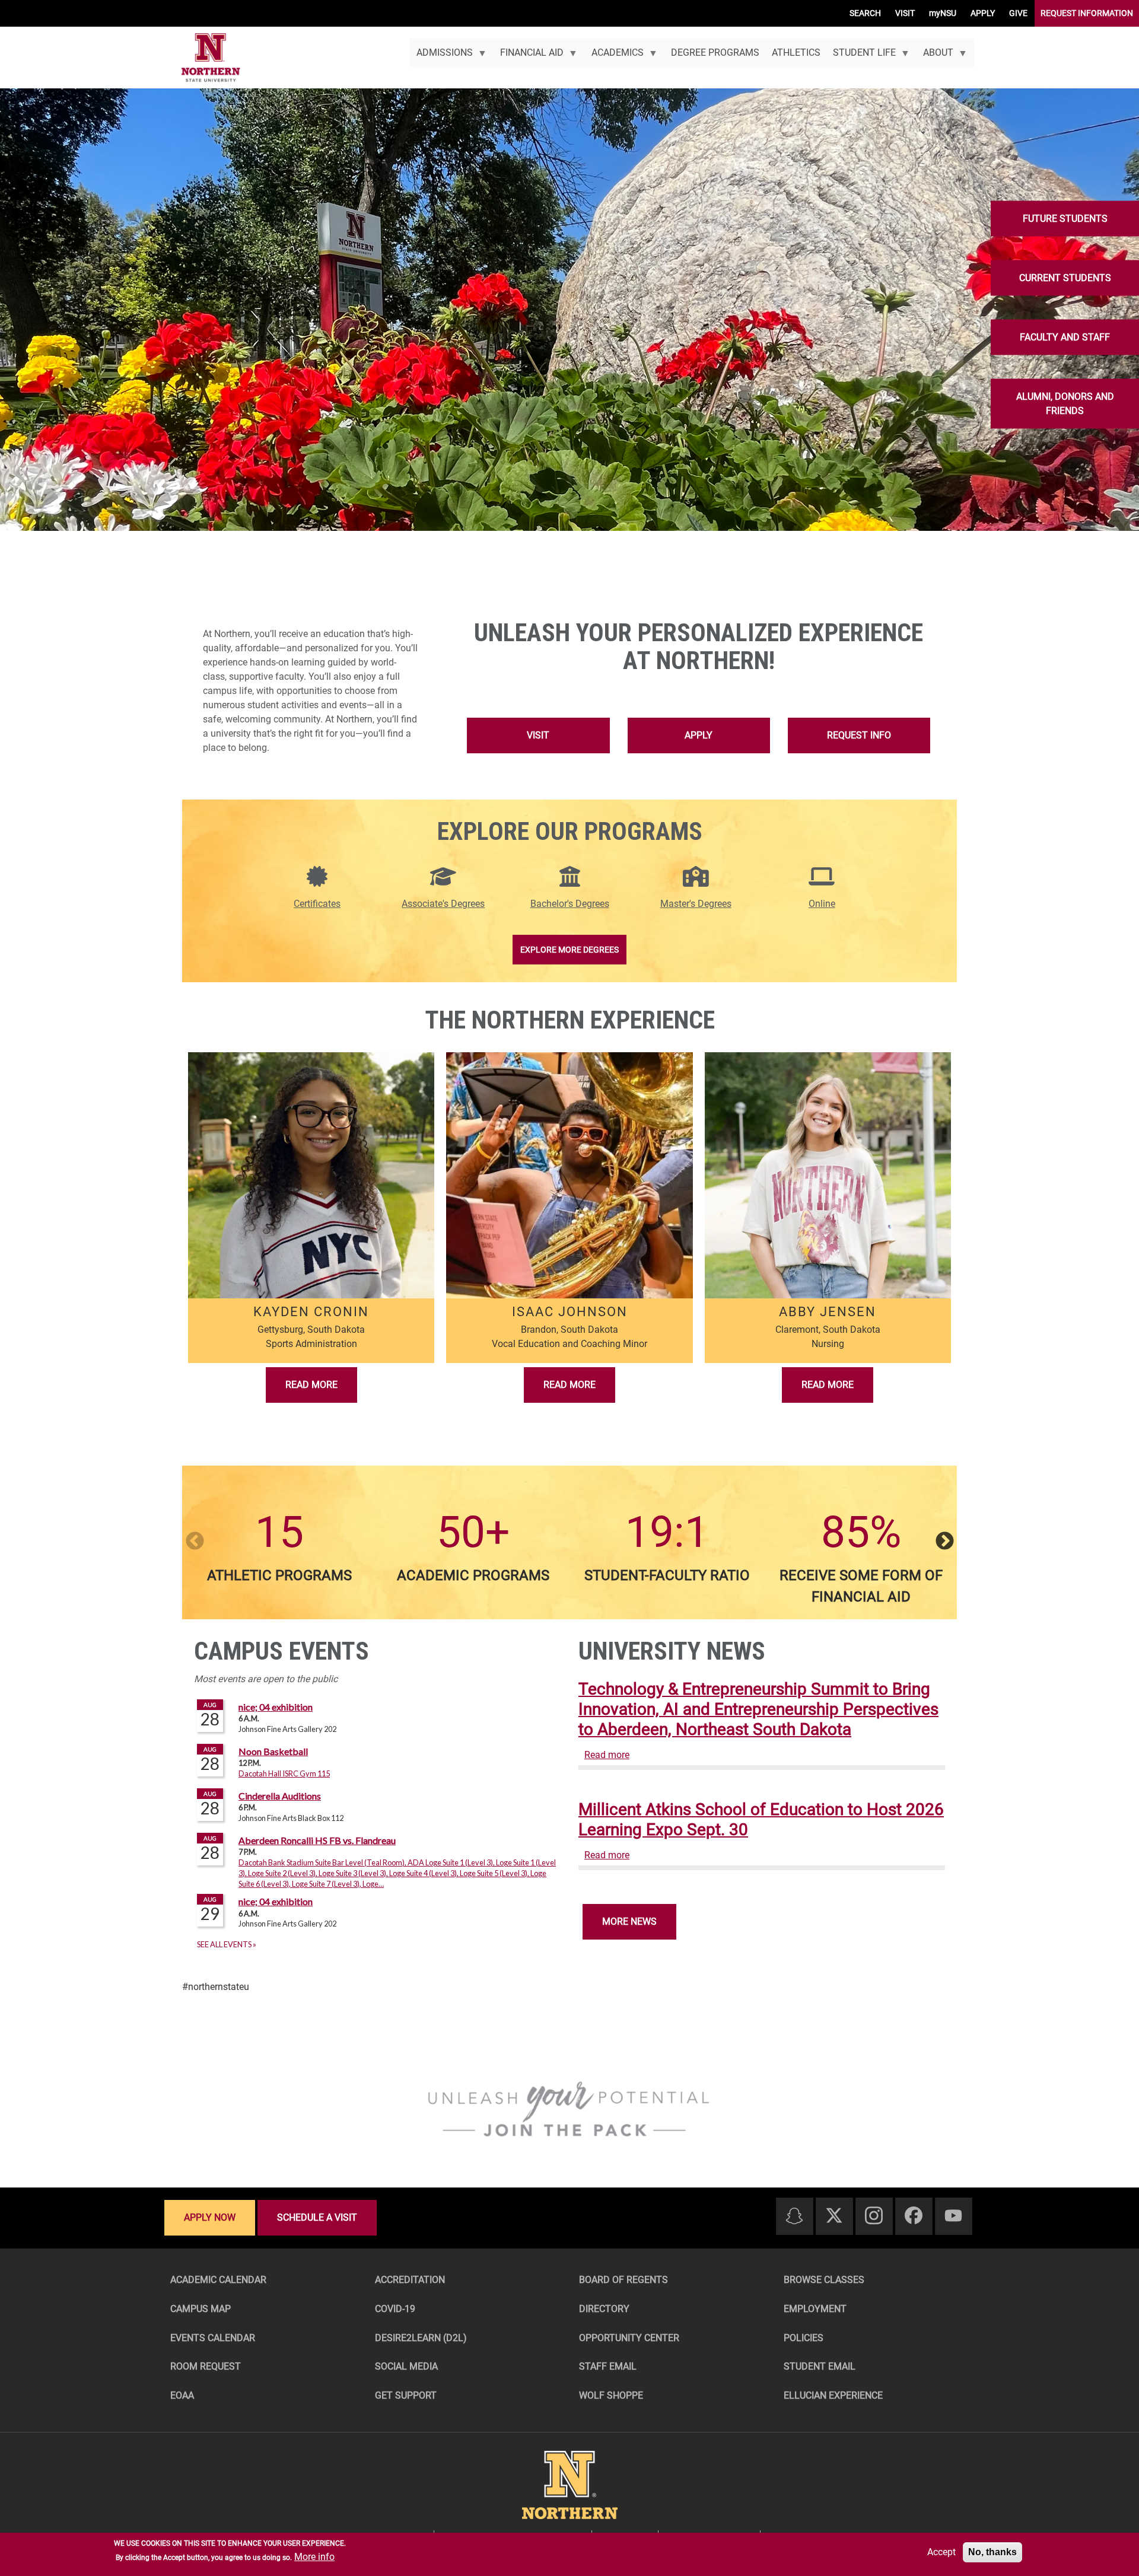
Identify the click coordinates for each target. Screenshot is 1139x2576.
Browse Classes (824, 2280)
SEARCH (865, 13)
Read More (311, 1385)
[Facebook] (914, 2216)
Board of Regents (623, 2280)
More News (629, 1921)
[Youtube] (953, 2216)
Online (822, 904)
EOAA (182, 2395)
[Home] (211, 58)
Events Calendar (213, 2338)
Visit (538, 735)
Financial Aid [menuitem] (529, 57)
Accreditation (410, 2280)
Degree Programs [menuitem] (715, 52)
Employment (815, 2309)
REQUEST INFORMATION (1087, 13)
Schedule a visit (317, 2217)
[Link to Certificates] (317, 883)
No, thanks (992, 2552)
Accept (941, 2552)
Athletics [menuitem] (796, 52)
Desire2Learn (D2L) (421, 2338)
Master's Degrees (696, 904)
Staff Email (608, 2366)
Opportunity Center (629, 2338)
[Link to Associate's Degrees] (443, 883)
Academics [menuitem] (614, 57)
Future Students (1065, 219)
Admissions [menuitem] (441, 57)
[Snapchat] (794, 2217)
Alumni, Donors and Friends (1065, 404)
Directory (604, 2309)
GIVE (1018, 13)
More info (314, 2557)
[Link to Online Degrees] (822, 883)
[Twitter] (834, 2216)
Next (944, 1542)
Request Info (859, 735)
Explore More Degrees (569, 950)
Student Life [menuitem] (861, 57)
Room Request (206, 2366)
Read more (607, 1755)
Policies (804, 2338)
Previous (195, 1542)
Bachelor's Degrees (570, 904)
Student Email (820, 2366)
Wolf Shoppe (611, 2395)
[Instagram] (874, 2216)
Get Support (406, 2395)
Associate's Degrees (443, 904)
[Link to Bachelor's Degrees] (570, 883)
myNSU (943, 13)
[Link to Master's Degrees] (696, 883)
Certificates (317, 904)
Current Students (1065, 278)
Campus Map (201, 2309)
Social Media (406, 2366)
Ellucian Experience (833, 2395)
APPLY (983, 13)
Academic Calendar (218, 2280)
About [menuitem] (935, 57)
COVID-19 (395, 2309)
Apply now (210, 2217)
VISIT (905, 13)
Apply (699, 735)
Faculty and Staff (1065, 337)
